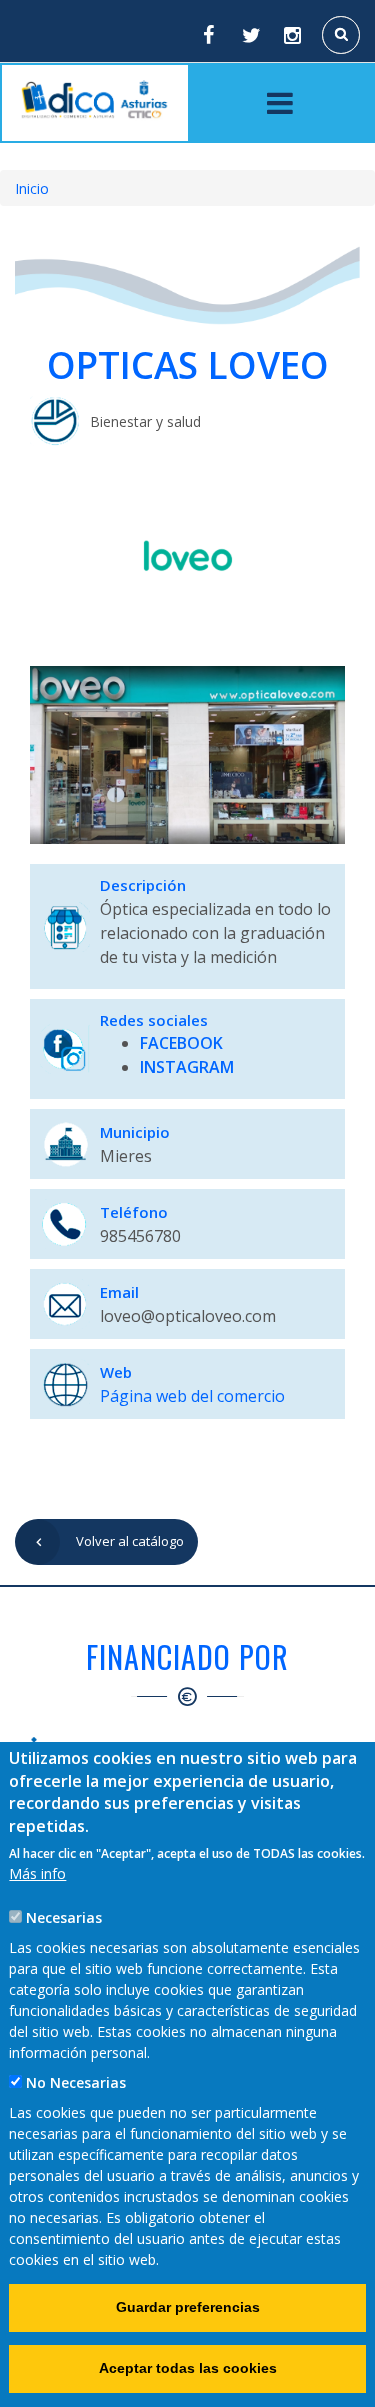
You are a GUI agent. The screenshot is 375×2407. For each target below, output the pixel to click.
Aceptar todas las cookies (188, 2368)
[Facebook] (208, 35)
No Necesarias (76, 2082)
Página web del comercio (192, 1396)
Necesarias (64, 1917)
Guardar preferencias (188, 2307)
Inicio (32, 188)
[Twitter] (251, 35)
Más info (37, 1873)
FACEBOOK (181, 1043)
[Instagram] (294, 35)
